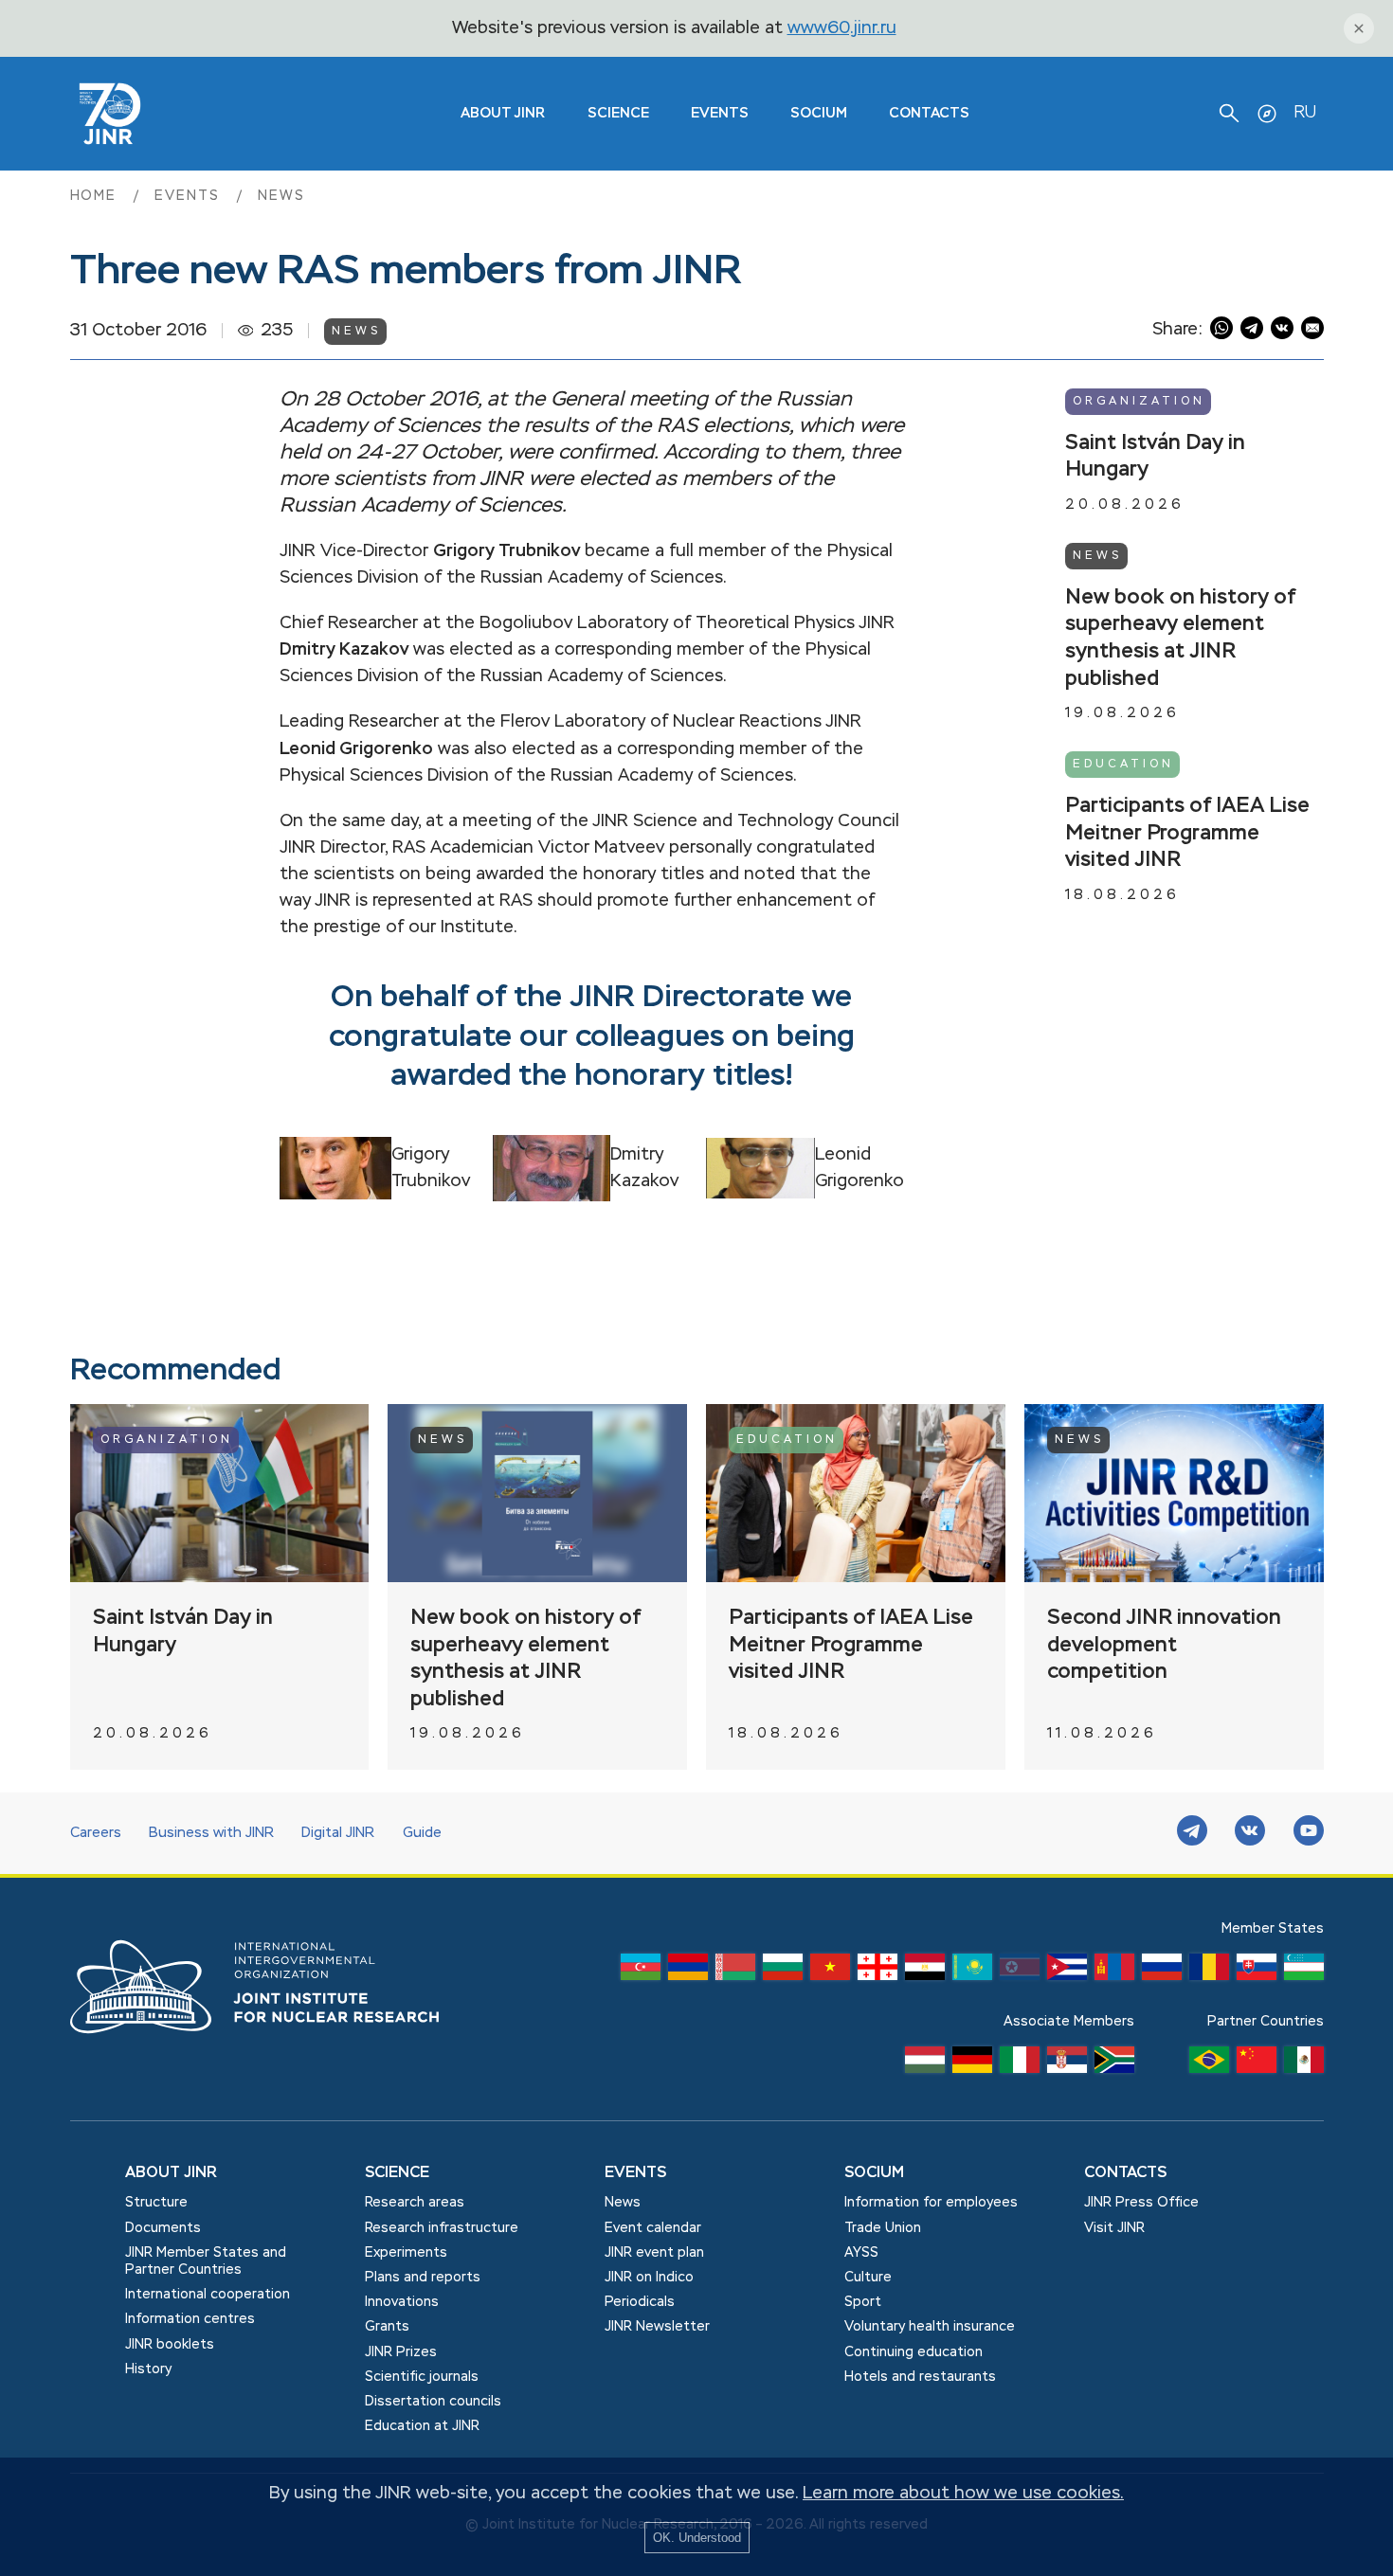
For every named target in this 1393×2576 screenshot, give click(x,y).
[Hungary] (925, 2064)
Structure (156, 2203)
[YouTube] (1309, 1833)
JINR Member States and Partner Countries (206, 2261)
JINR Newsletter (657, 2327)
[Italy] (1020, 2064)
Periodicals (640, 2302)
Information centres (190, 2319)
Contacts (929, 114)
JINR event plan (654, 2253)
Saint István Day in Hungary (1155, 457)
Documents (163, 2228)
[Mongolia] (1114, 1972)
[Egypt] (925, 1972)
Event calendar (653, 2228)
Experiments (406, 2253)
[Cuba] (1067, 1972)
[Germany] (972, 2064)
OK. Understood (697, 2538)
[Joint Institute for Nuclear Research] (269, 2054)
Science (618, 114)
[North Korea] (1020, 1972)
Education (1123, 765)
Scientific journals (422, 2377)
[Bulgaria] (783, 1972)
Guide (422, 1833)
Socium (819, 114)
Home (97, 196)
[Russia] (1162, 1972)
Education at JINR (422, 2426)
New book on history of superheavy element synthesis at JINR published (1180, 639)
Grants (387, 2327)
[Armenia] (688, 1972)
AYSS (861, 2253)
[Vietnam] (830, 1972)
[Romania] (1209, 1972)
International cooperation (208, 2295)
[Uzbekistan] (1304, 1972)
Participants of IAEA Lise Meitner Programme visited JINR (1187, 833)
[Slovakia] (1257, 1972)
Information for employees (931, 2203)
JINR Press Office (1141, 2203)
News (281, 196)
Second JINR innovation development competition (1164, 1645)
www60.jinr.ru (842, 28)
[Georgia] (877, 1972)
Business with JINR (211, 1833)
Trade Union (883, 2228)
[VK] (1250, 1833)
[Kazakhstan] (972, 1972)
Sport (863, 2302)
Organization (1139, 402)
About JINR (503, 114)
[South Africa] (1114, 2064)
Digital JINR (338, 1833)
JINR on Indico (649, 2278)
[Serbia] (1067, 2064)
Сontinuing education (914, 2352)
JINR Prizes (401, 2352)
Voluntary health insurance (930, 2327)
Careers (96, 1833)
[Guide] (1267, 114)
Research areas (415, 2203)
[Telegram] (1192, 1833)
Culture (868, 2278)
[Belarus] (735, 1972)
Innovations (402, 2302)
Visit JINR (1114, 2228)
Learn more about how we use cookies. (963, 2494)
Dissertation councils (433, 2402)
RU (1305, 113)
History (148, 2369)
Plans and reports (423, 2278)
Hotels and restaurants (920, 2377)
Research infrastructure (442, 2228)
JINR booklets (170, 2345)
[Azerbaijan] (641, 1972)
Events (720, 114)
